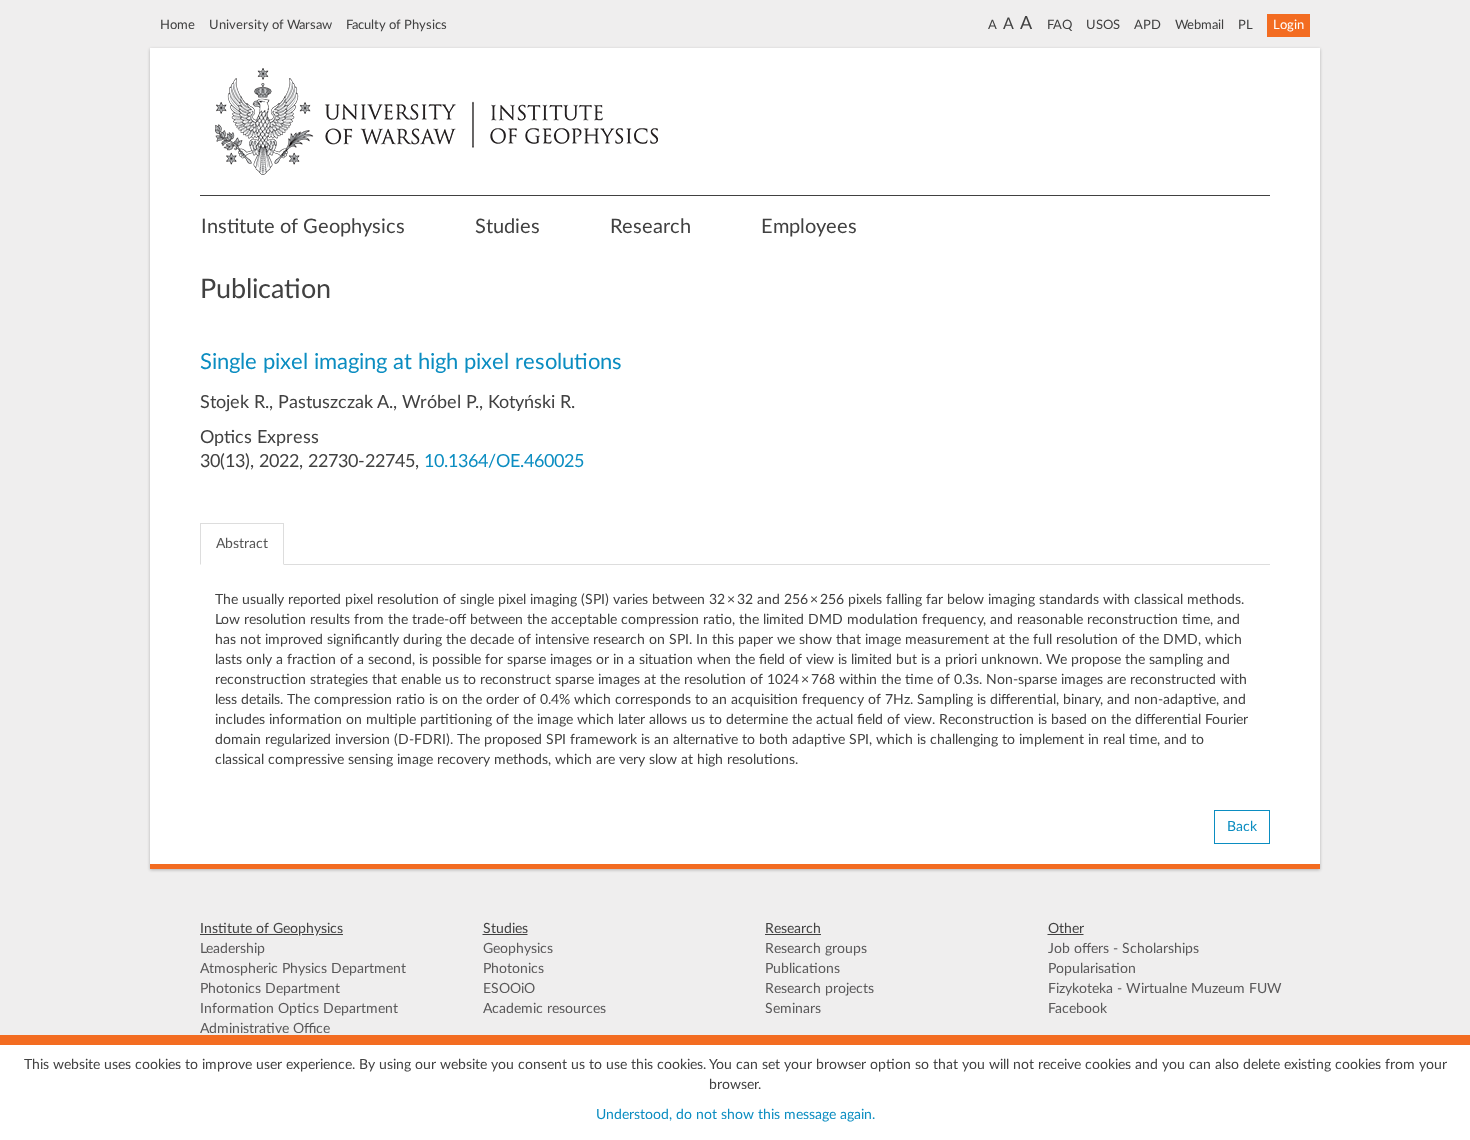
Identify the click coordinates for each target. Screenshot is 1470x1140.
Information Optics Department (299, 1009)
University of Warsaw (270, 25)
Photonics (513, 969)
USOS (1103, 25)
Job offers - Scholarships (1123, 949)
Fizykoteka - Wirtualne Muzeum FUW (1165, 989)
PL (1245, 25)
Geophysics (518, 949)
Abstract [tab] (242, 544)
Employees (809, 227)
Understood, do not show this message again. (735, 1115)
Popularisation (1092, 969)
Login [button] (1288, 25)
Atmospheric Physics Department (303, 969)
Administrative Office (265, 1029)
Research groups (816, 949)
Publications (802, 969)
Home (177, 25)
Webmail (1199, 25)
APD (1147, 25)
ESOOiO (509, 989)
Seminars (793, 1009)
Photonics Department (270, 989)
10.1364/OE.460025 (504, 462)
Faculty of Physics (396, 25)
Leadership (232, 949)
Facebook (1077, 1009)
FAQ (1059, 25)
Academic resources (544, 1009)
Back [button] (1242, 827)
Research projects (819, 989)
